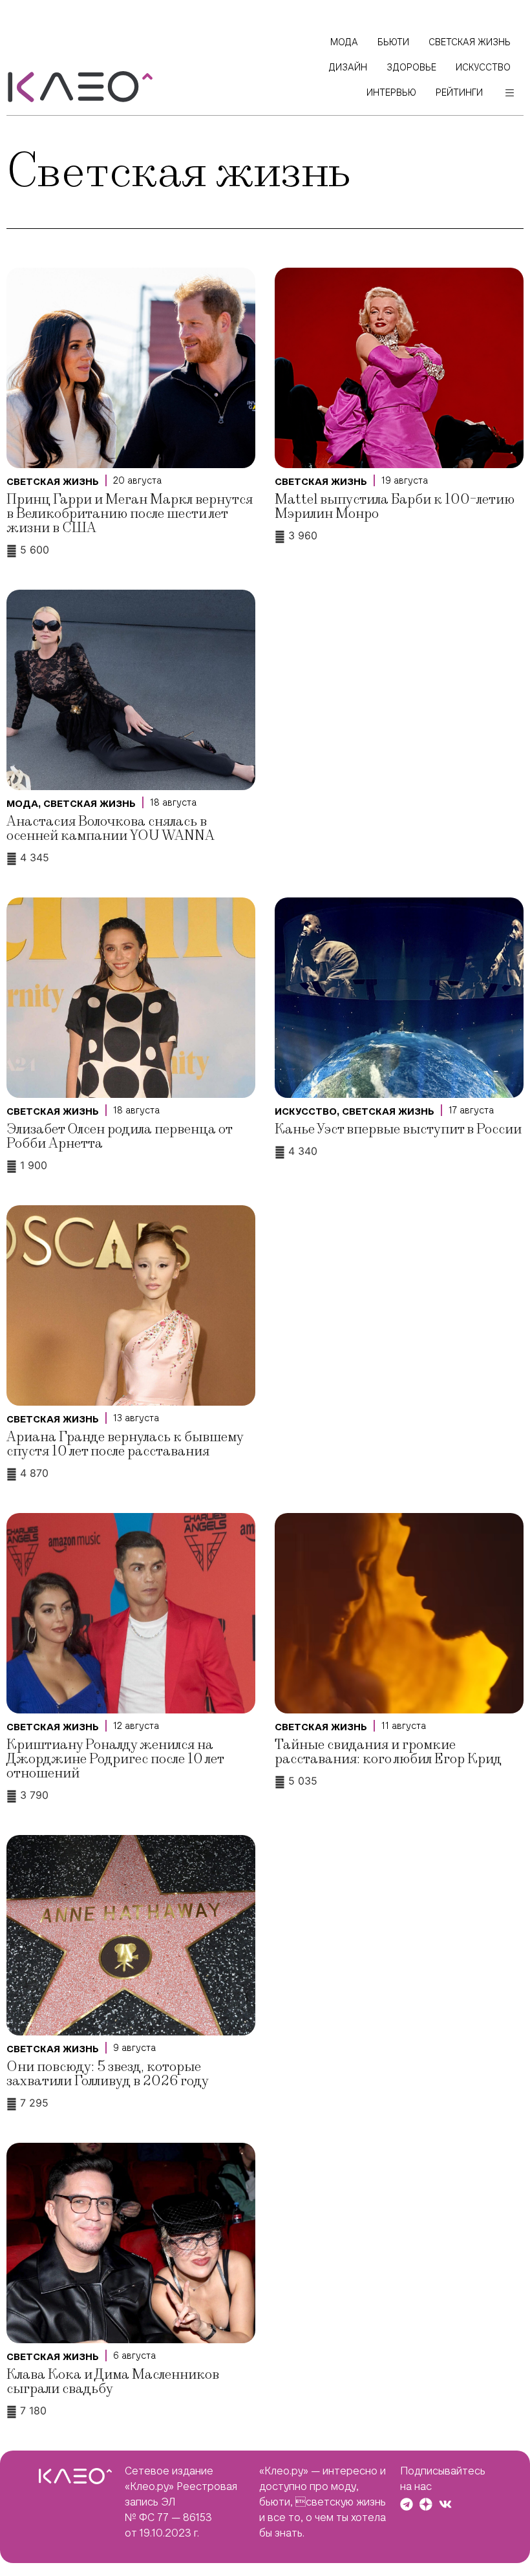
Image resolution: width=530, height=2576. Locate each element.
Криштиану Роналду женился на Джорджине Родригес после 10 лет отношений (115, 1759)
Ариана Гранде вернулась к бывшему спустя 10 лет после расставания (125, 1444)
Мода (22, 804)
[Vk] (445, 2504)
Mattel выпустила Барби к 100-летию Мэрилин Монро (395, 507)
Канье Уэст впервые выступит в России (398, 1129)
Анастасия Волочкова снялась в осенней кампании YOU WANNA (111, 829)
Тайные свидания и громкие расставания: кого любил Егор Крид (388, 1752)
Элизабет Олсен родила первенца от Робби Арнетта (119, 1136)
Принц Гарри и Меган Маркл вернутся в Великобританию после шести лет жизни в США (130, 514)
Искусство (306, 1111)
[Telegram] (407, 2504)
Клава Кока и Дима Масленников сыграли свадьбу (113, 2382)
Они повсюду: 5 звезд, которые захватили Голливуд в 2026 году (108, 2074)
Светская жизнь (53, 482)
